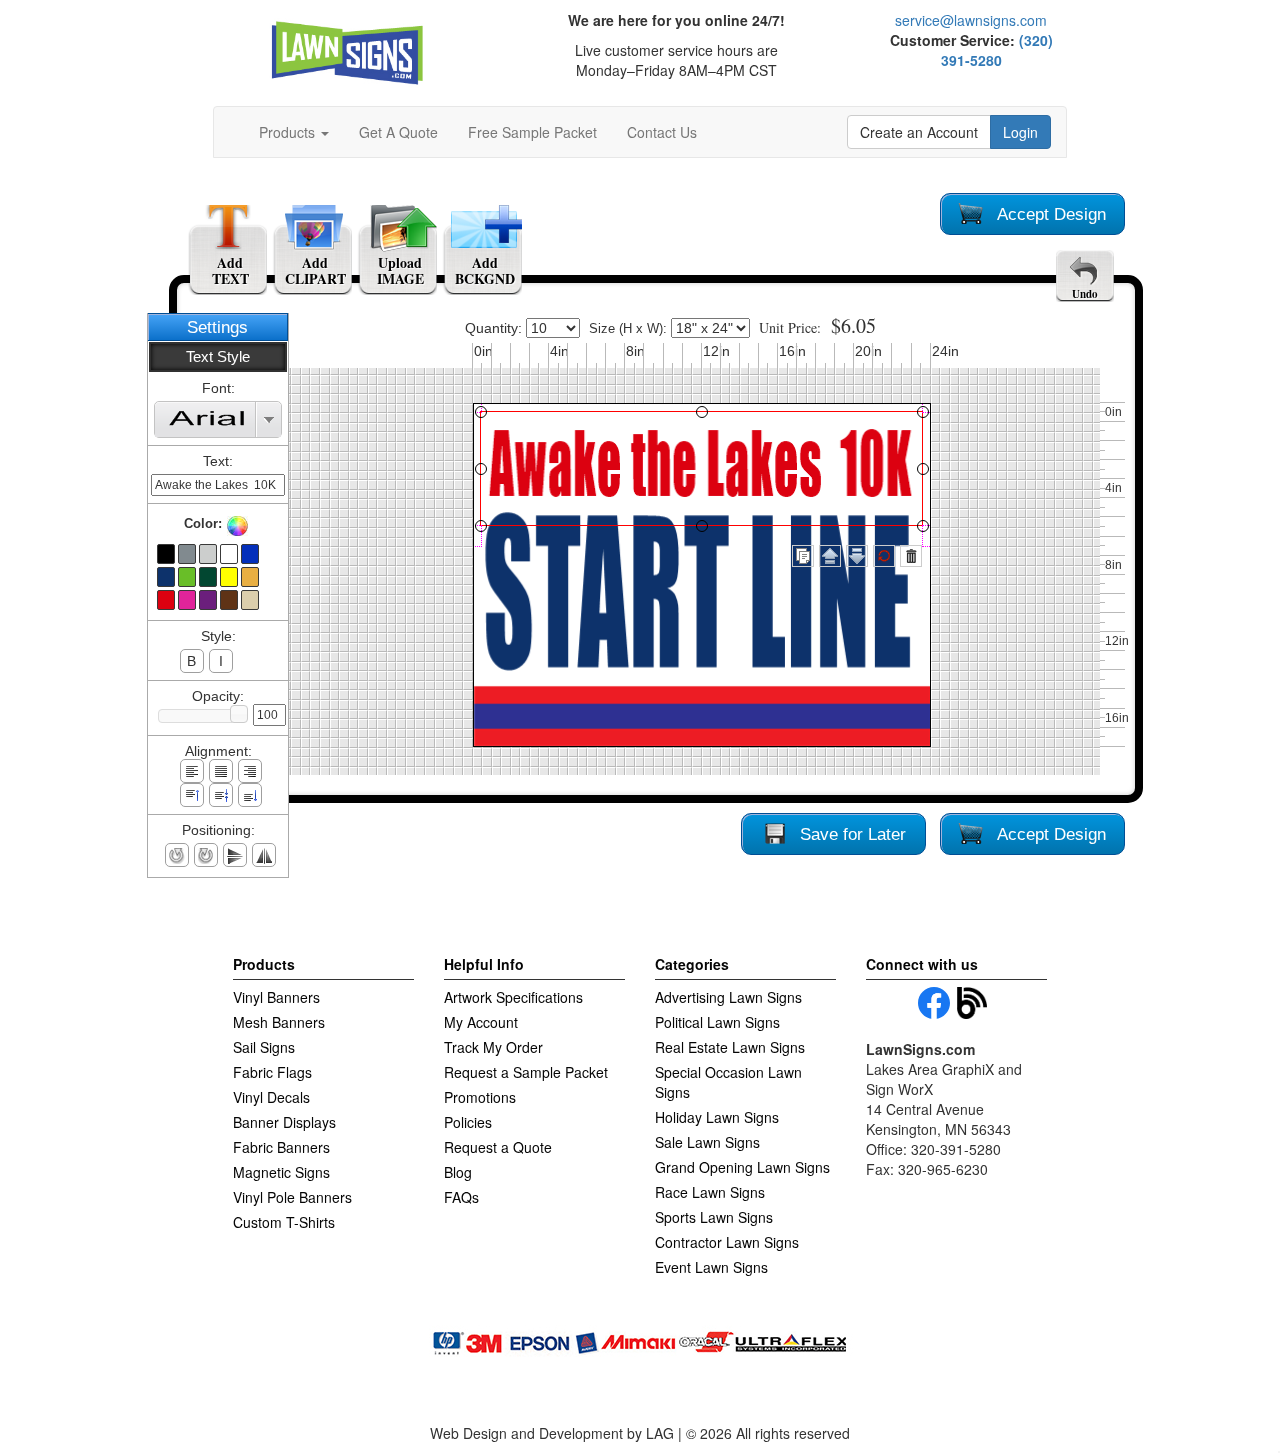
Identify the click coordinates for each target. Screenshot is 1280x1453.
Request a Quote (498, 1147)
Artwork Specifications (513, 997)
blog (973, 1003)
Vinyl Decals (271, 1097)
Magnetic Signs (281, 1172)
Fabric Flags (272, 1072)
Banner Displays (284, 1122)
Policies (468, 1122)
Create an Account (919, 132)
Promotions (480, 1097)
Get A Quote (398, 132)
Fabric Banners (281, 1147)
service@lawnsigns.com (971, 20)
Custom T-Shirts (284, 1222)
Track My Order (493, 1047)
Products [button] (289, 132)
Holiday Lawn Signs (717, 1117)
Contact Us (662, 132)
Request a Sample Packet (526, 1072)
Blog (458, 1172)
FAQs (461, 1197)
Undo (1085, 294)
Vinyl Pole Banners (292, 1197)
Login (1020, 132)
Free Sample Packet (532, 132)
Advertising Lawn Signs (728, 997)
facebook (934, 1003)
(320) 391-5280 (997, 50)
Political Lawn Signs (717, 1022)
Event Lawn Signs (711, 1267)
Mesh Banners (279, 1022)
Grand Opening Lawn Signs (742, 1167)
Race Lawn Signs (710, 1192)
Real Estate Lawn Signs (730, 1047)
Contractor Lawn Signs (727, 1242)
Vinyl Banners (276, 997)
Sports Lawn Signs (714, 1217)
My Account (481, 1022)
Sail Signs (264, 1047)
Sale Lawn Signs (707, 1142)
